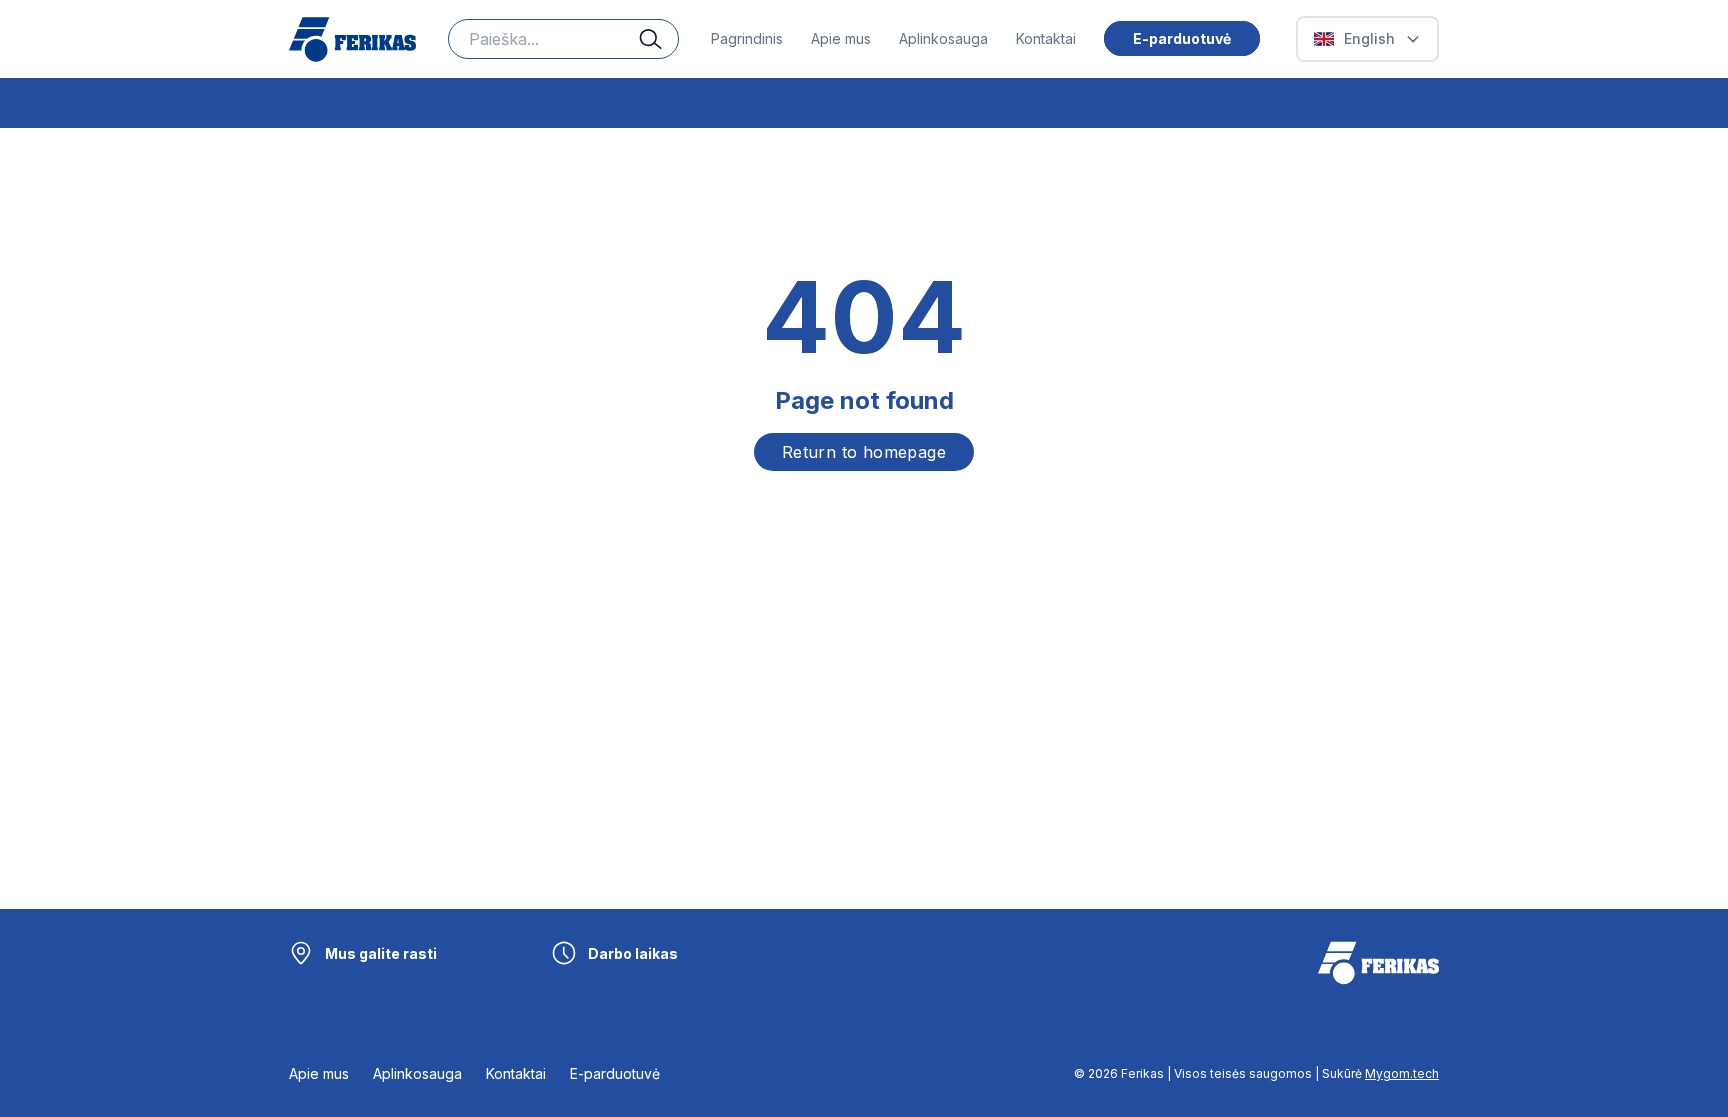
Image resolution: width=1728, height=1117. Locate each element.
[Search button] (659, 39)
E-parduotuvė (1182, 38)
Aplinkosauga (943, 38)
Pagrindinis (747, 38)
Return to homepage (864, 452)
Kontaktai (1046, 38)
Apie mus (841, 38)
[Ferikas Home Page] (352, 39)
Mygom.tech (1402, 1073)
